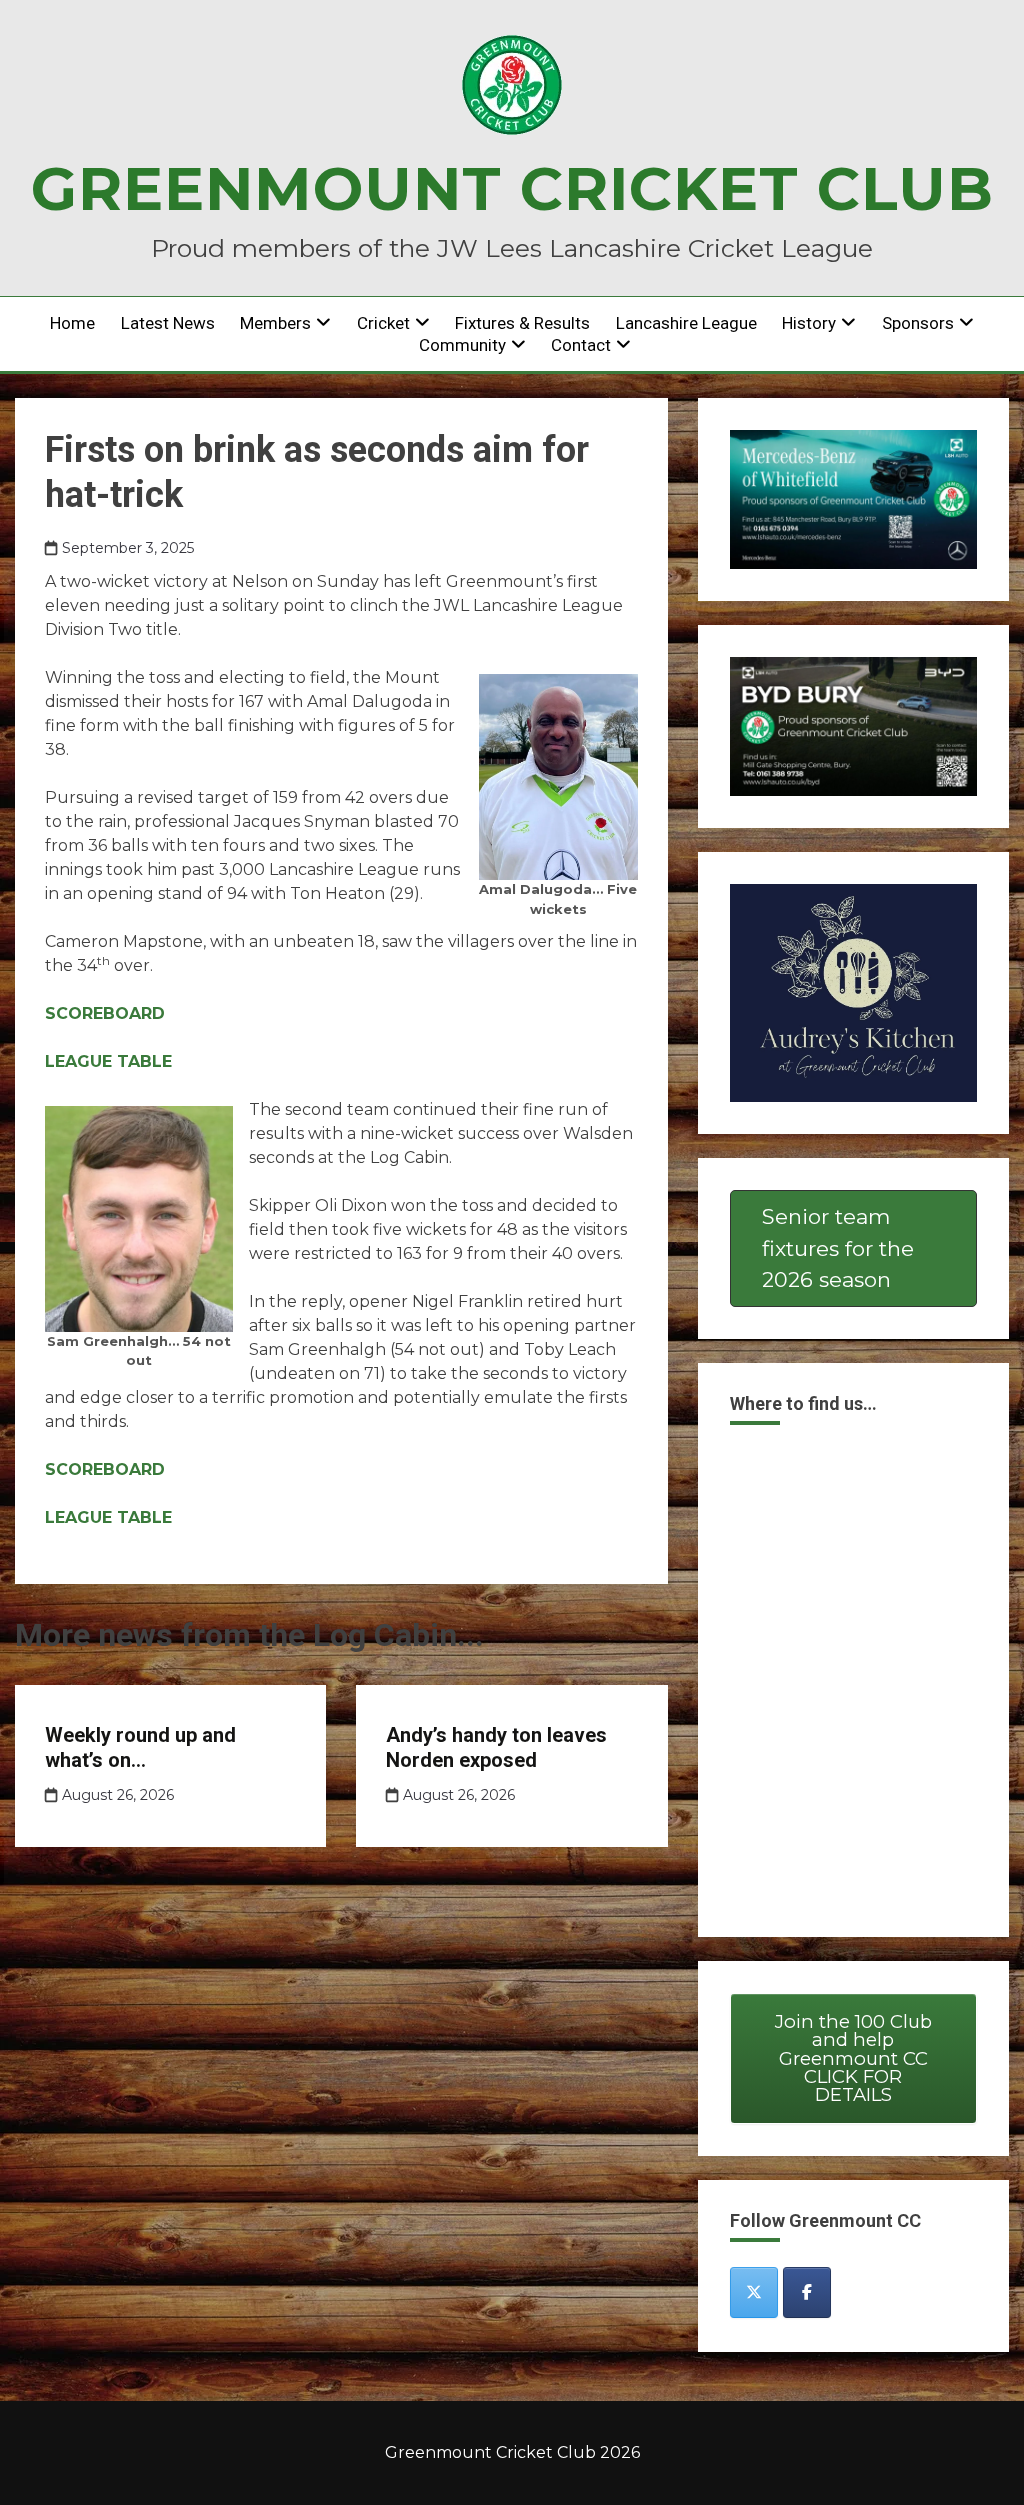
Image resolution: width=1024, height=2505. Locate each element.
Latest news (168, 323)
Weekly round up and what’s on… (140, 1747)
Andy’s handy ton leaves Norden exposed (496, 1747)
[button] (853, 1249)
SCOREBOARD (105, 1013)
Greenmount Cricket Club (512, 188)
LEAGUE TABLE (108, 1061)
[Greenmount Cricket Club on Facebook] (807, 2292)
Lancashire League (686, 323)
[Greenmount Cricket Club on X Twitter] (754, 2292)
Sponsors (918, 323)
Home (72, 323)
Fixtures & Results (522, 323)
